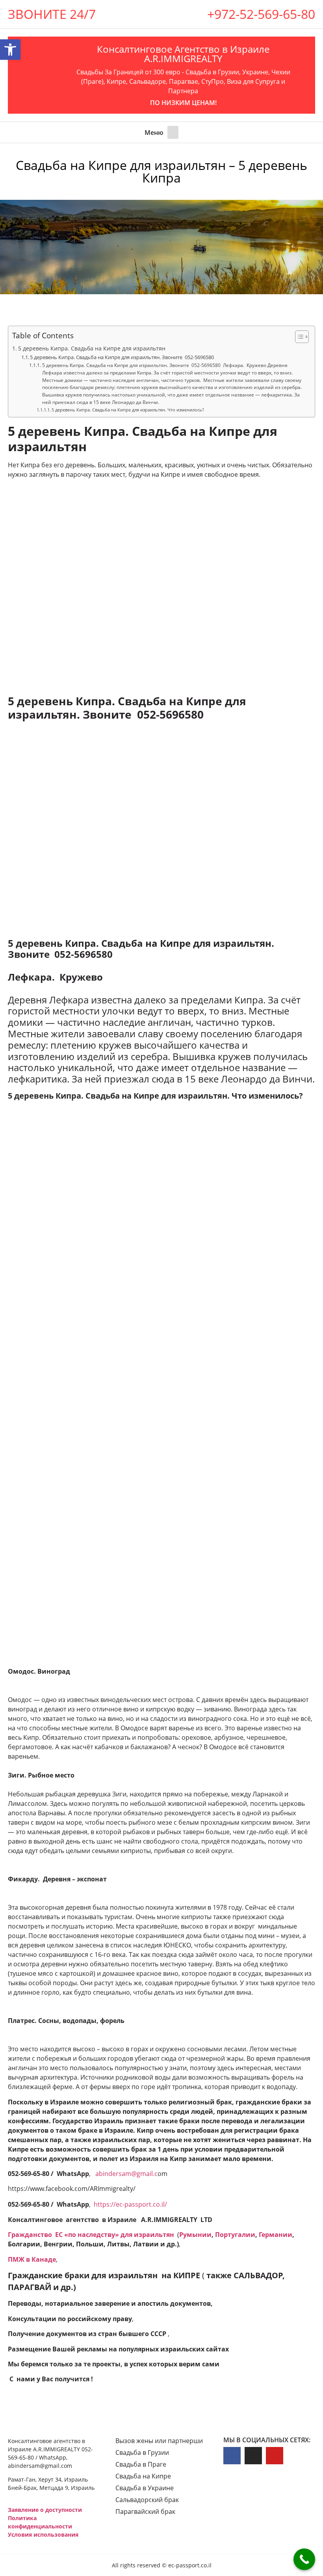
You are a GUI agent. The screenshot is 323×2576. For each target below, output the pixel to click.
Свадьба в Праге (141, 2464)
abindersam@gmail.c (126, 2174)
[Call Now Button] (304, 2559)
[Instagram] (253, 2456)
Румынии (195, 2235)
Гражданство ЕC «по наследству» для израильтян (92, 2235)
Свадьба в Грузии (142, 2452)
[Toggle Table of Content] (298, 337)
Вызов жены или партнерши (159, 2441)
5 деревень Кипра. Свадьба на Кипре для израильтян (92, 348)
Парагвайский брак (145, 2511)
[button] (173, 132)
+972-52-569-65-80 (261, 14)
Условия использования (43, 2535)
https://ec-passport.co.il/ (130, 2204)
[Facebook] (232, 2456)
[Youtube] (275, 2456)
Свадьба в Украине (145, 2488)
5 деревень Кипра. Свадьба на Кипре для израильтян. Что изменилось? (128, 410)
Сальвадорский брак (147, 2500)
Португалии (235, 2235)
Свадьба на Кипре (143, 2476)
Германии (276, 2235)
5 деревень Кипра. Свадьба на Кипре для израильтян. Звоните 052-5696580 (122, 357)
